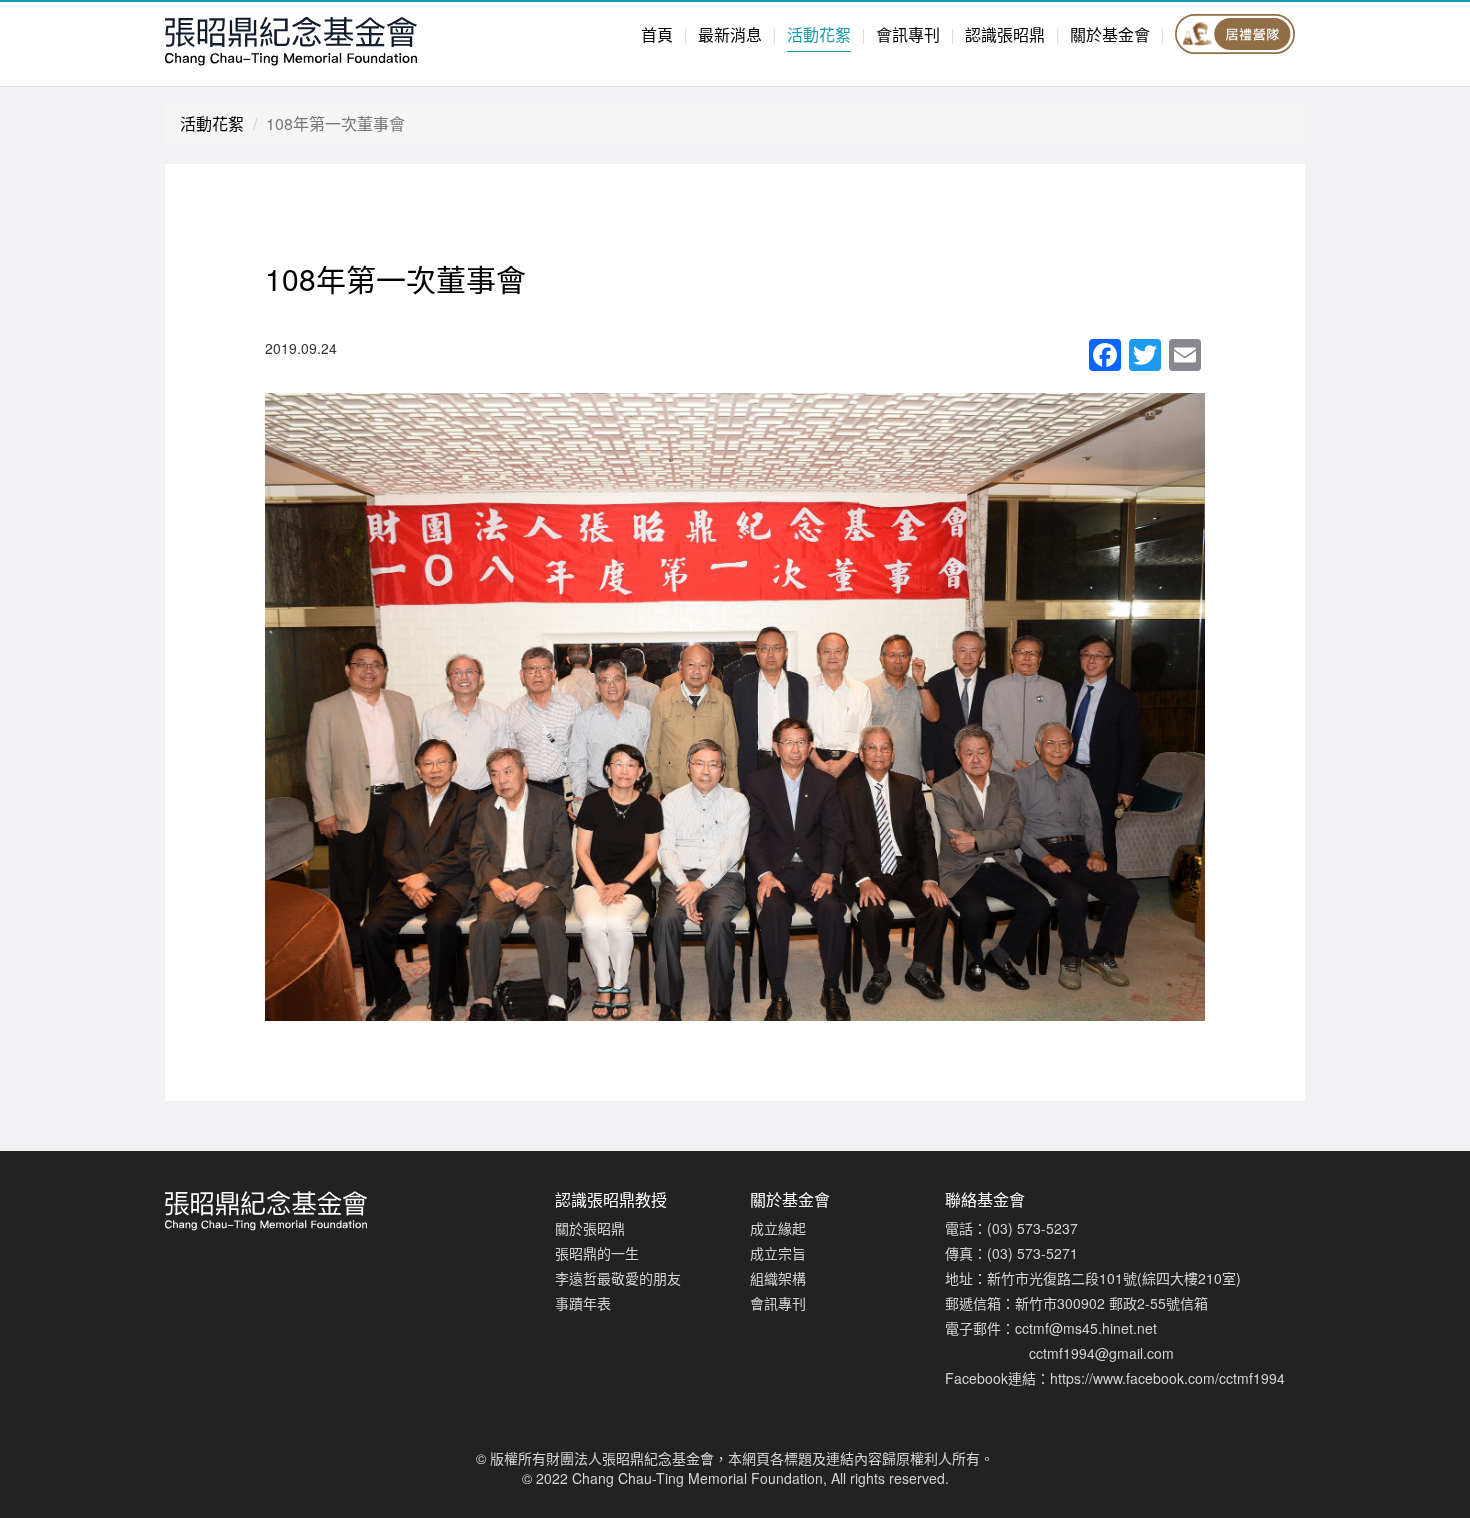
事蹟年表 (583, 1303)
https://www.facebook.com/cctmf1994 (1167, 1378)
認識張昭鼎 (1005, 34)
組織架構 (778, 1278)
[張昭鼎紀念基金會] (345, 39)
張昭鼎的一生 (597, 1253)
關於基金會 (1110, 34)
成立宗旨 (778, 1253)
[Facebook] (1105, 356)
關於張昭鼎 (590, 1228)
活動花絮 (819, 34)
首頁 (657, 34)
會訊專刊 (908, 34)
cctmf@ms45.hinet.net (1086, 1328)
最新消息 (730, 34)
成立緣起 (778, 1228)
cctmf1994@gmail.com (1101, 1353)
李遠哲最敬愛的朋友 (618, 1278)
